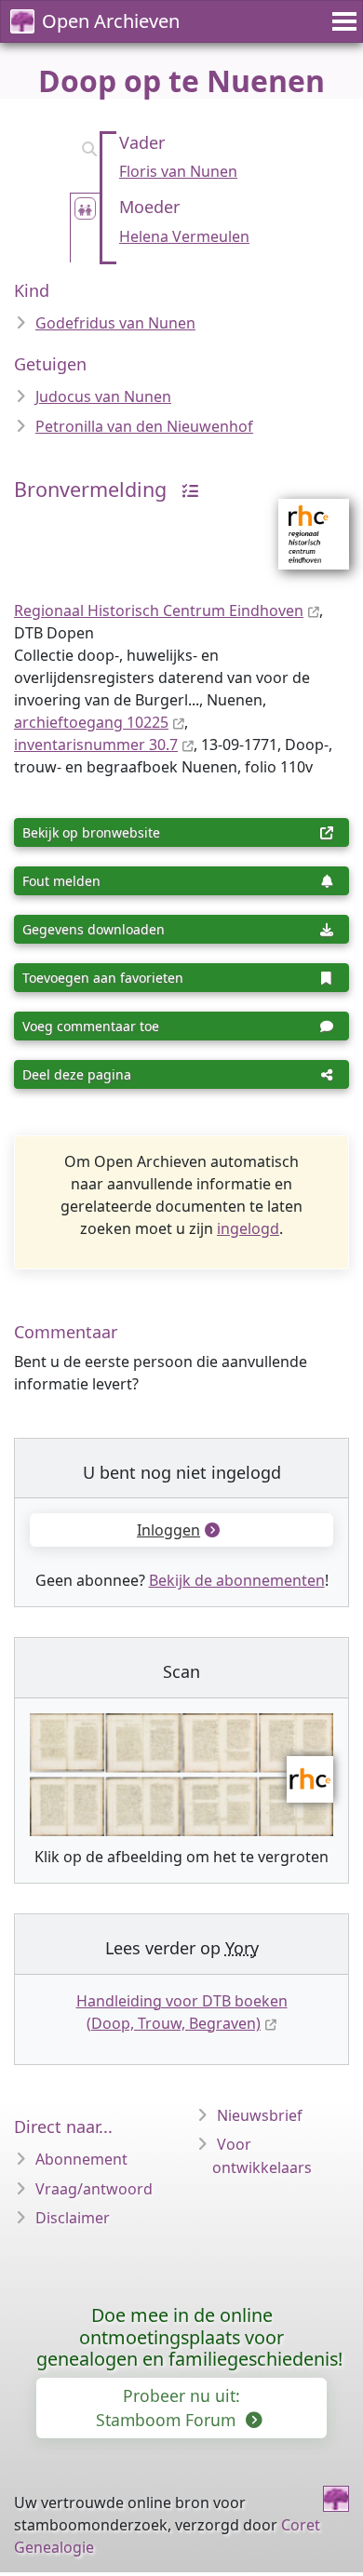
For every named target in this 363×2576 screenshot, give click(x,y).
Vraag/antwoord (94, 2189)
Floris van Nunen (178, 171)
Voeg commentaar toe (91, 1026)
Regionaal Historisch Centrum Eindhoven (159, 610)
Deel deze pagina (77, 1074)
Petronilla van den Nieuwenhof (144, 426)
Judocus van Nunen (103, 396)
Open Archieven (111, 21)
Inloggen (168, 1530)
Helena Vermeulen (184, 236)
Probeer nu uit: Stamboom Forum (168, 2408)
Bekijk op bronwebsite (91, 832)
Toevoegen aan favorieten (103, 978)
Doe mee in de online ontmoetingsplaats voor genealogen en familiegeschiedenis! (189, 2337)
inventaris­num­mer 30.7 (96, 745)
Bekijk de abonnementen (237, 1580)
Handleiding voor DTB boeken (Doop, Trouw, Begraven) (182, 2012)
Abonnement (81, 2159)
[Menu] (342, 21)
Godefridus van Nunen (115, 323)
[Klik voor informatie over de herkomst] (185, 489)
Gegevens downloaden (94, 929)
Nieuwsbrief (260, 2115)
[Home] (336, 2499)
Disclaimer (73, 2218)
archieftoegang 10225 (91, 722)
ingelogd (248, 1228)
